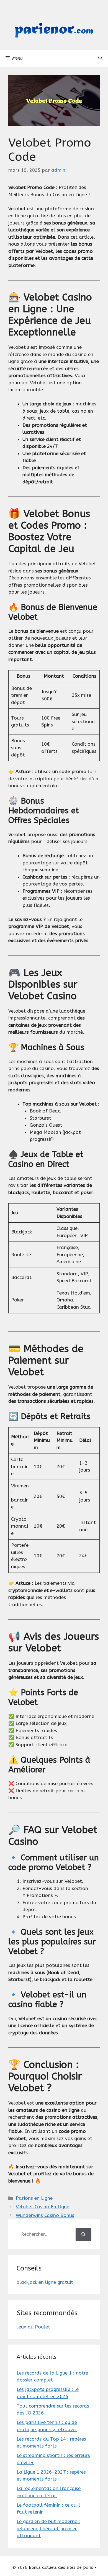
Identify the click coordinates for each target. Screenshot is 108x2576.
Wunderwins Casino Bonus (45, 2215)
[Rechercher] (83, 2234)
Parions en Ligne (34, 2198)
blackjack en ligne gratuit (45, 2282)
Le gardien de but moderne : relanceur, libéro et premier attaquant (48, 2528)
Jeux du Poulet (33, 2327)
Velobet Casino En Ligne (43, 2207)
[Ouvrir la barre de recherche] (100, 58)
